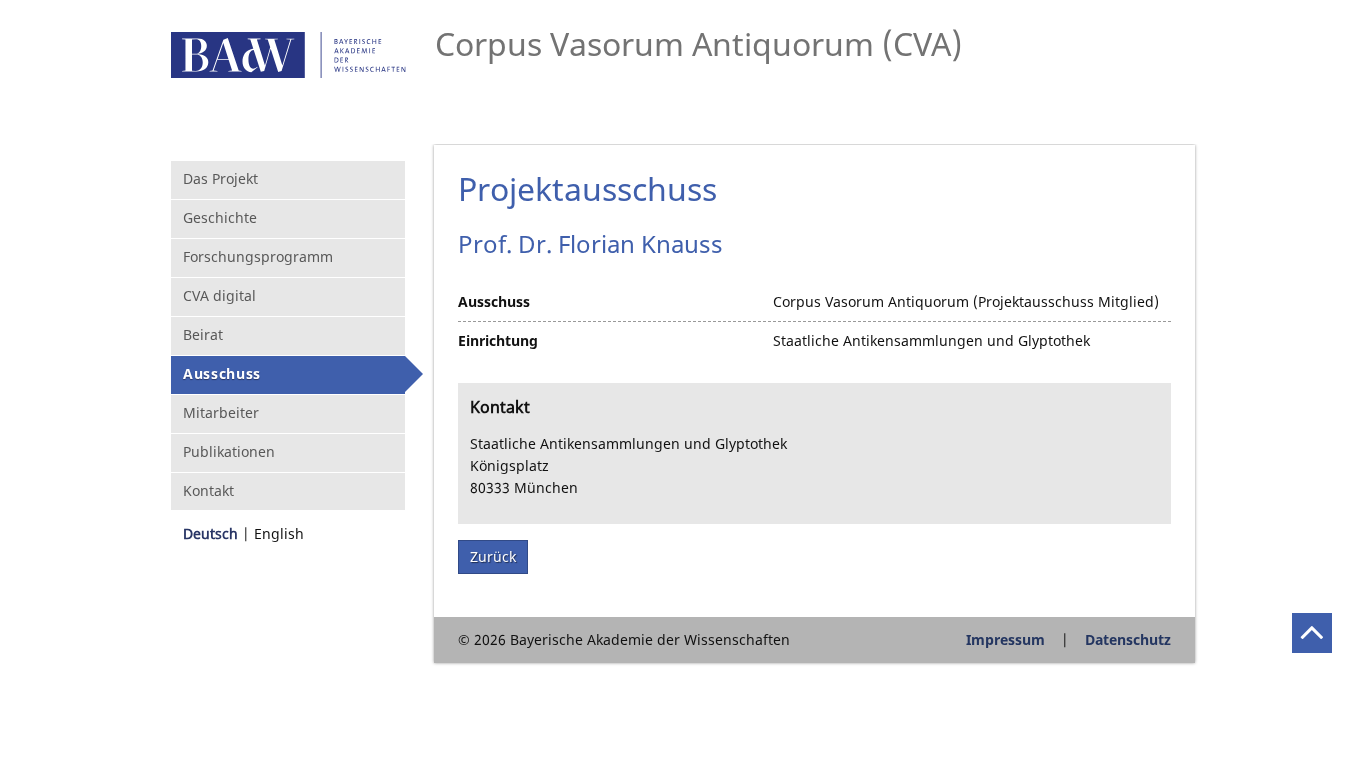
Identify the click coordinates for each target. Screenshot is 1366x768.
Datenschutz (1128, 639)
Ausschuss (494, 301)
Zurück (493, 556)
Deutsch (210, 533)
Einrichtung (498, 340)
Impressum (1005, 639)
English (279, 533)
